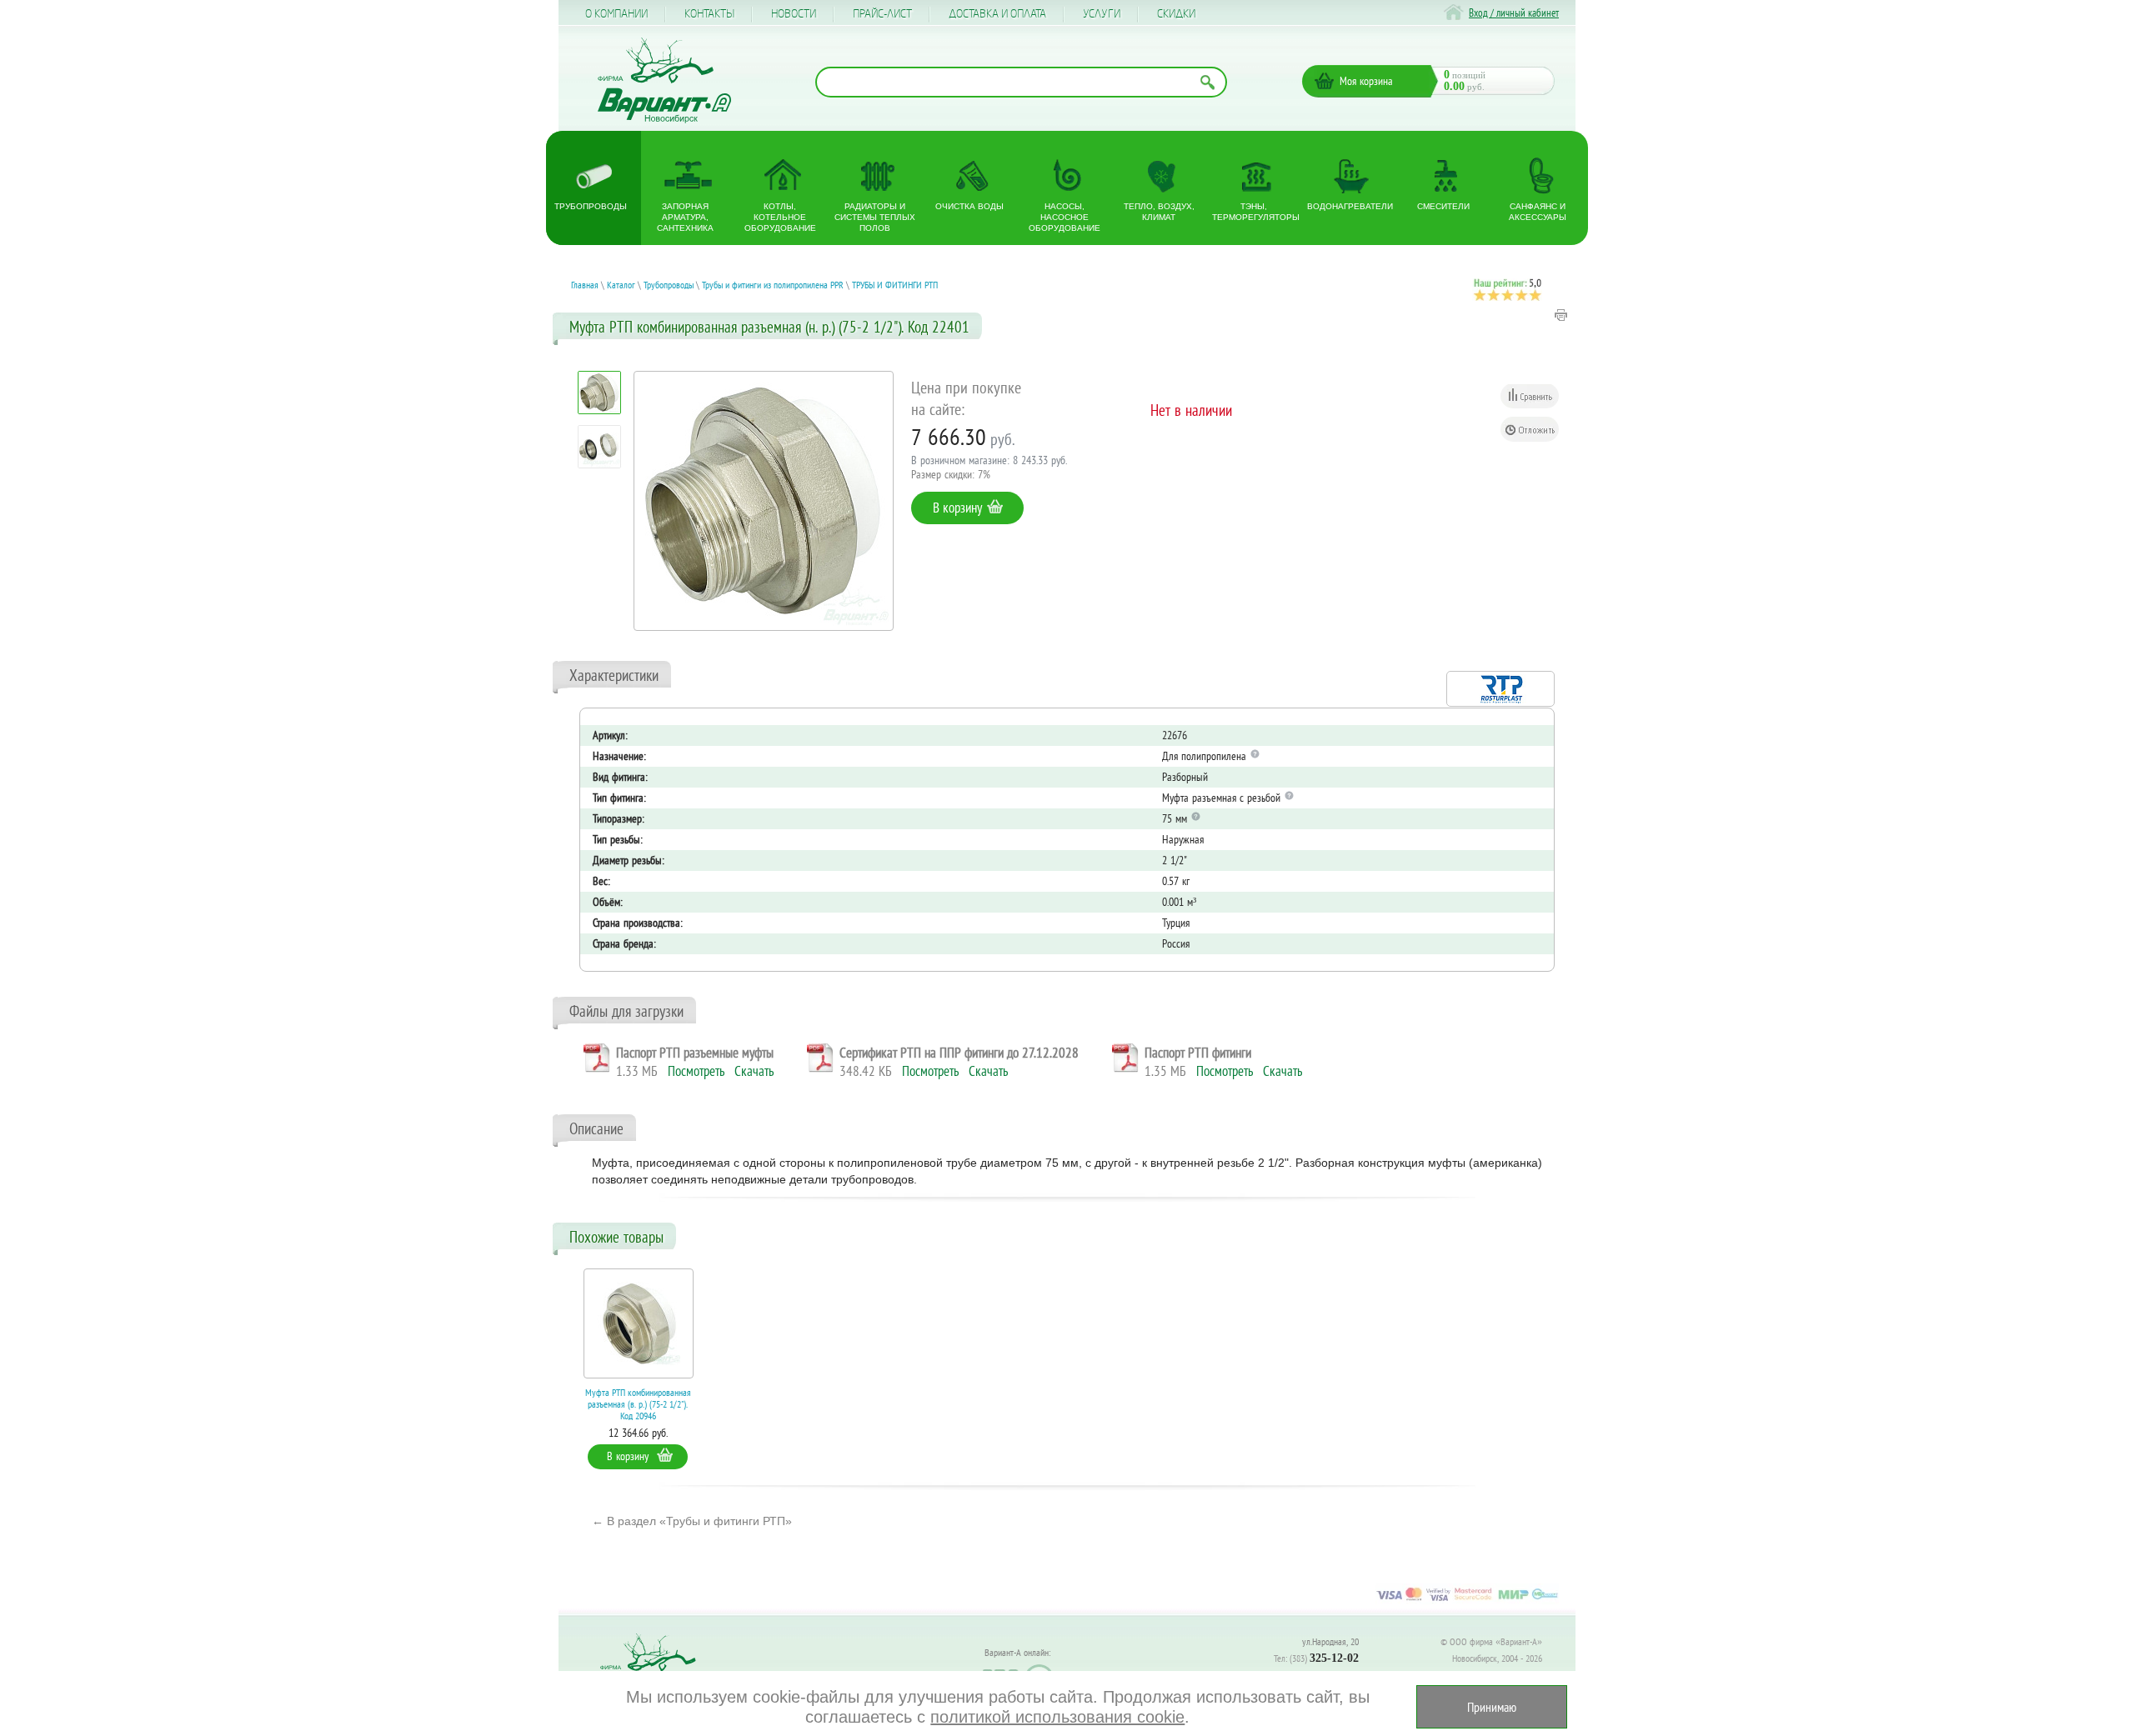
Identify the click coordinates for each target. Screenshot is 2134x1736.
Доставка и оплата (997, 14)
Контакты (709, 14)
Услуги (1102, 14)
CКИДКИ (1176, 14)
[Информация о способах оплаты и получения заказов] (1467, 1600)
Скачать (754, 1071)
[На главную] (664, 80)
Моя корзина (1366, 81)
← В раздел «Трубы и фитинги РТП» (692, 1521)
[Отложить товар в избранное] (1530, 429)
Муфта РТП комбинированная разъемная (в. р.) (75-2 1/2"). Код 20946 (638, 1404)
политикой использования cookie (1057, 1717)
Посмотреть (696, 1071)
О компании (616, 14)
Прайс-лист (882, 14)
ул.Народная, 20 (1330, 1641)
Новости (794, 14)
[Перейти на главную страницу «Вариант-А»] (655, 1670)
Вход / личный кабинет (1514, 13)
